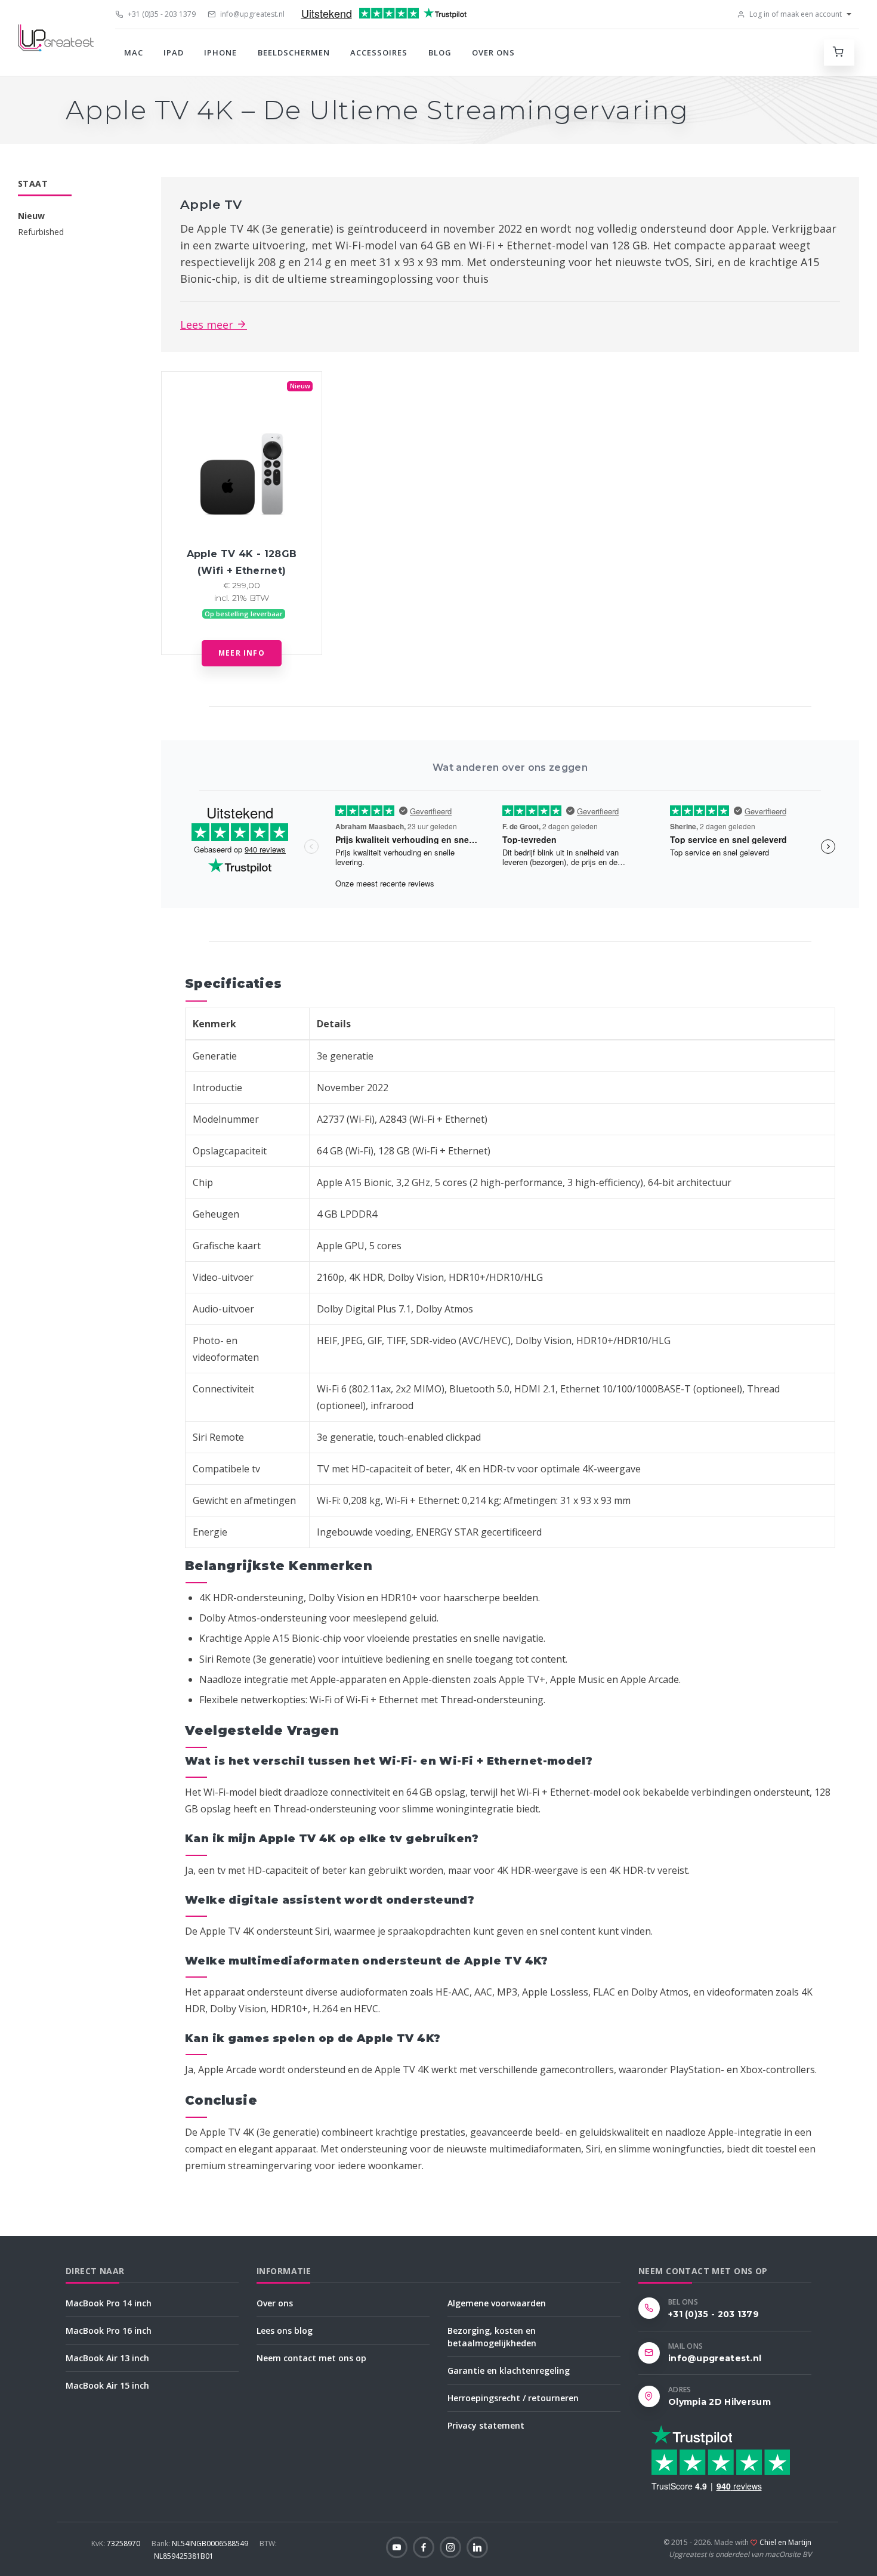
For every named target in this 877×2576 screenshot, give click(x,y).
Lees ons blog (285, 2331)
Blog (440, 52)
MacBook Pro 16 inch (109, 2331)
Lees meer (208, 325)
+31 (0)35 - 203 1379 (161, 14)
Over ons (493, 52)
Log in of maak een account (795, 14)
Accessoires (379, 52)
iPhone (220, 52)
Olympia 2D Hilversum (719, 2402)
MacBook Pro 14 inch (109, 2303)
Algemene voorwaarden (497, 2303)
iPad (174, 52)
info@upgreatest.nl (251, 14)
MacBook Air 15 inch (107, 2385)
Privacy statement (486, 2425)
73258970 (117, 2543)
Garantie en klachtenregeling (509, 2370)
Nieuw (31, 216)
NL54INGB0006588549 (201, 2543)
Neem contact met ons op (311, 2358)
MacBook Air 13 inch (107, 2358)
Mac (134, 52)
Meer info (242, 653)
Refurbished (41, 232)
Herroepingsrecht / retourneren (513, 2398)
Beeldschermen (294, 52)
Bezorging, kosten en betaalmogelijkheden (492, 2337)
